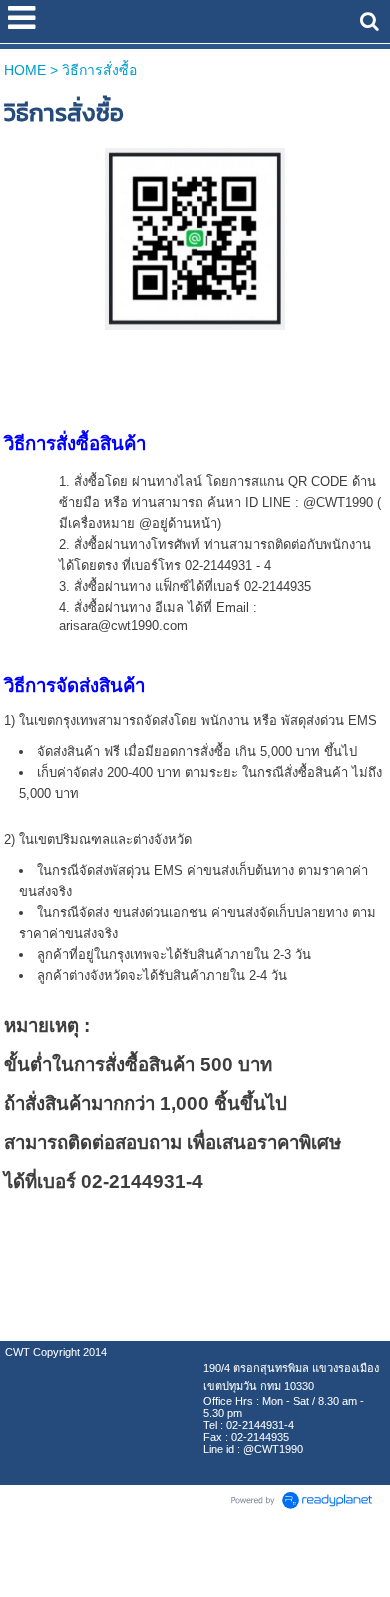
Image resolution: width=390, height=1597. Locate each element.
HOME (25, 70)
